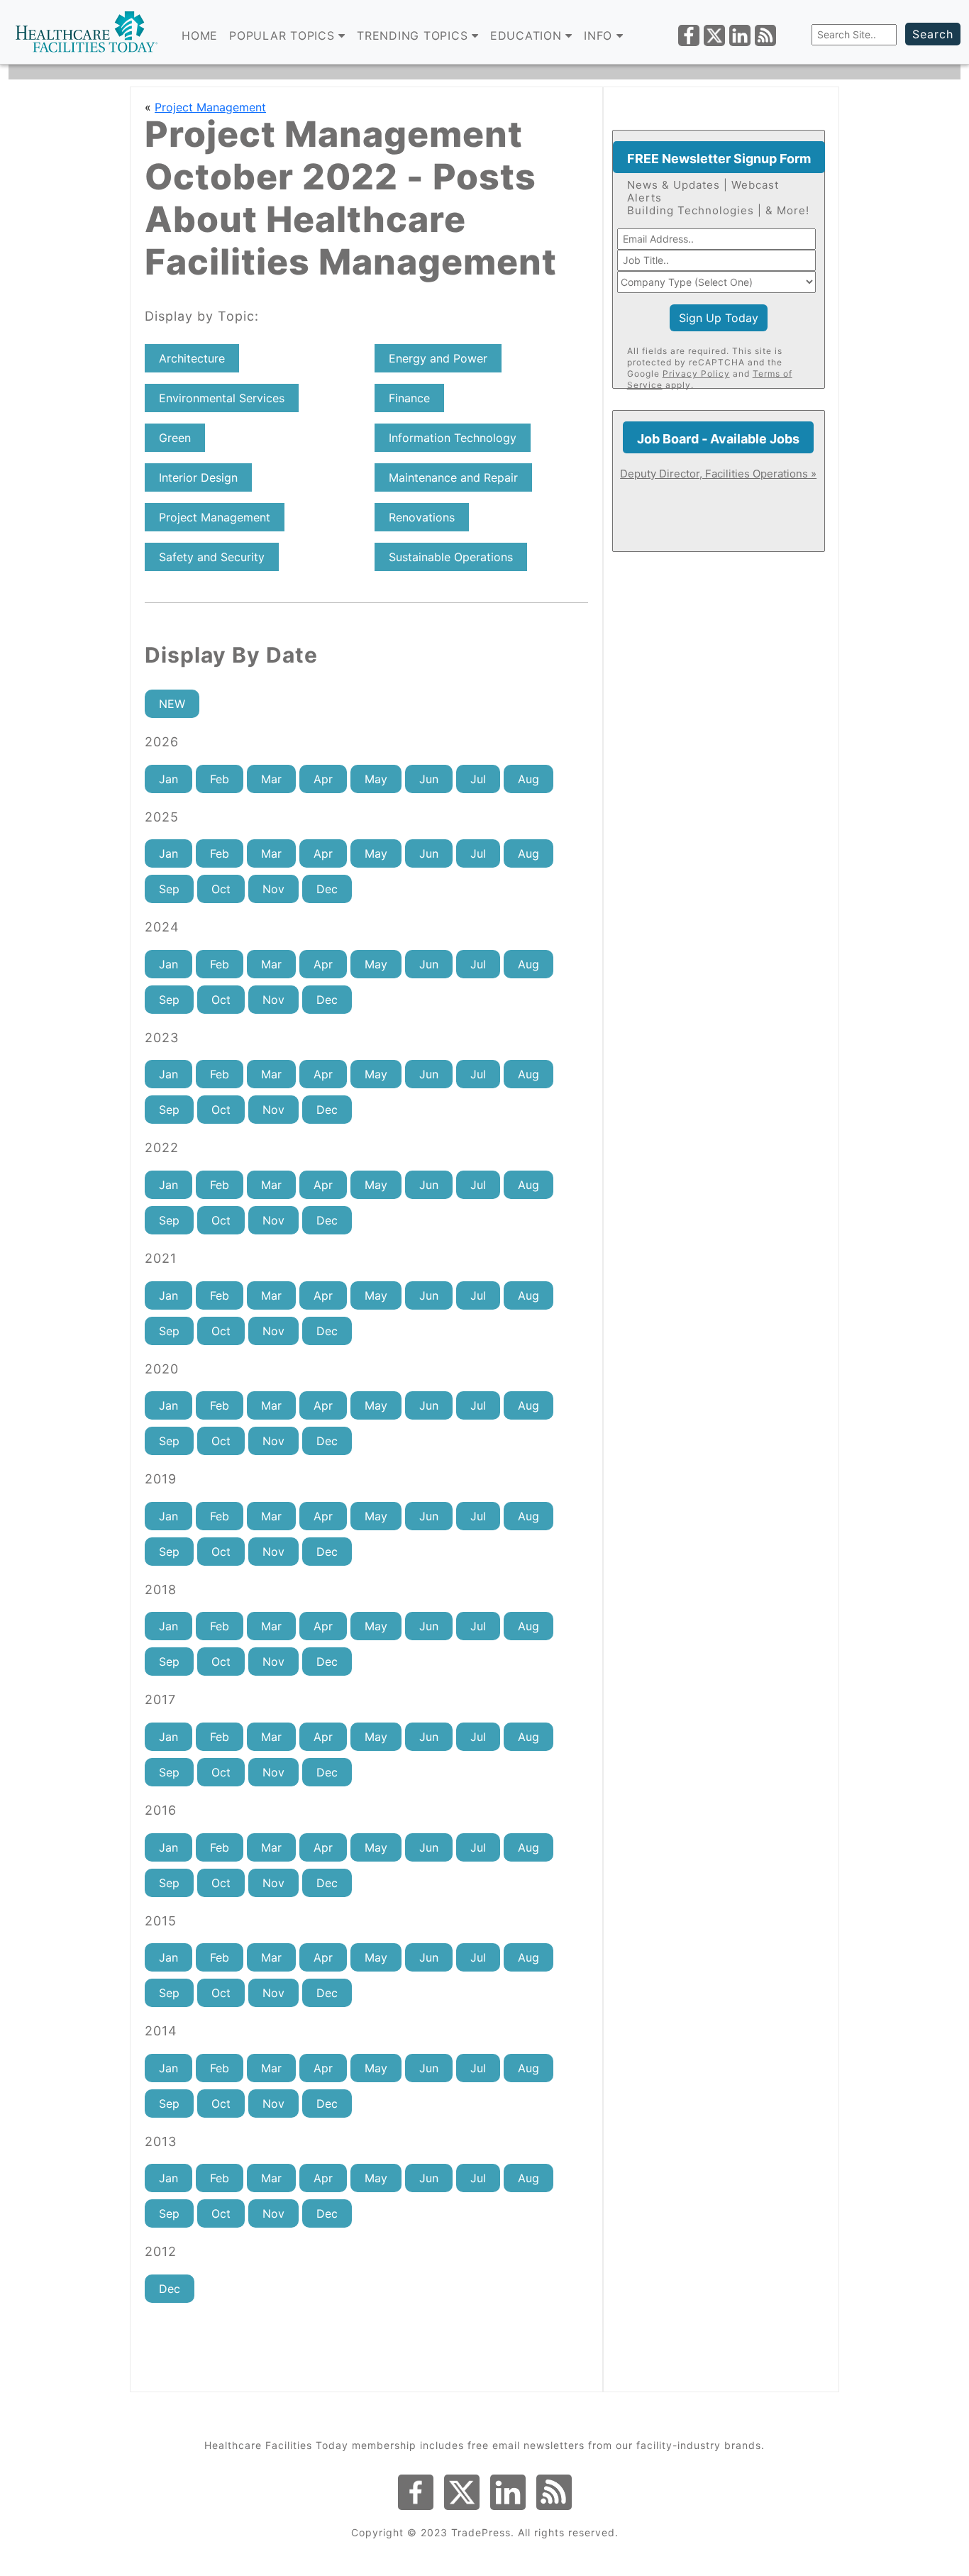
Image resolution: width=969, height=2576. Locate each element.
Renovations (422, 517)
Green (175, 438)
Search (933, 34)
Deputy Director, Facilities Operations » (718, 474)
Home (200, 35)
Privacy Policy (696, 374)
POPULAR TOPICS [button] (284, 35)
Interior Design (198, 477)
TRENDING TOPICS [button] (414, 35)
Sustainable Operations (451, 557)
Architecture (192, 358)
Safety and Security (212, 557)
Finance (409, 398)
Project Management (210, 107)
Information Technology (453, 438)
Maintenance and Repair (453, 477)
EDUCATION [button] (528, 35)
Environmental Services (222, 398)
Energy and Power (438, 358)
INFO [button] (600, 35)
